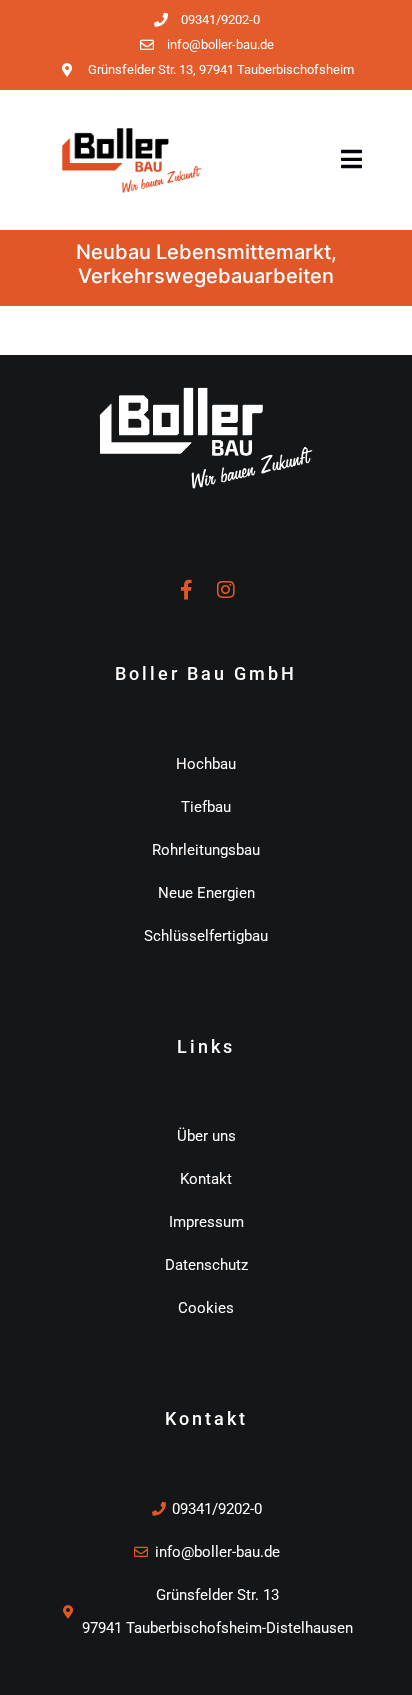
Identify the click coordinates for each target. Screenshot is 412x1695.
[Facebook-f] (186, 590)
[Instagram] (226, 590)
